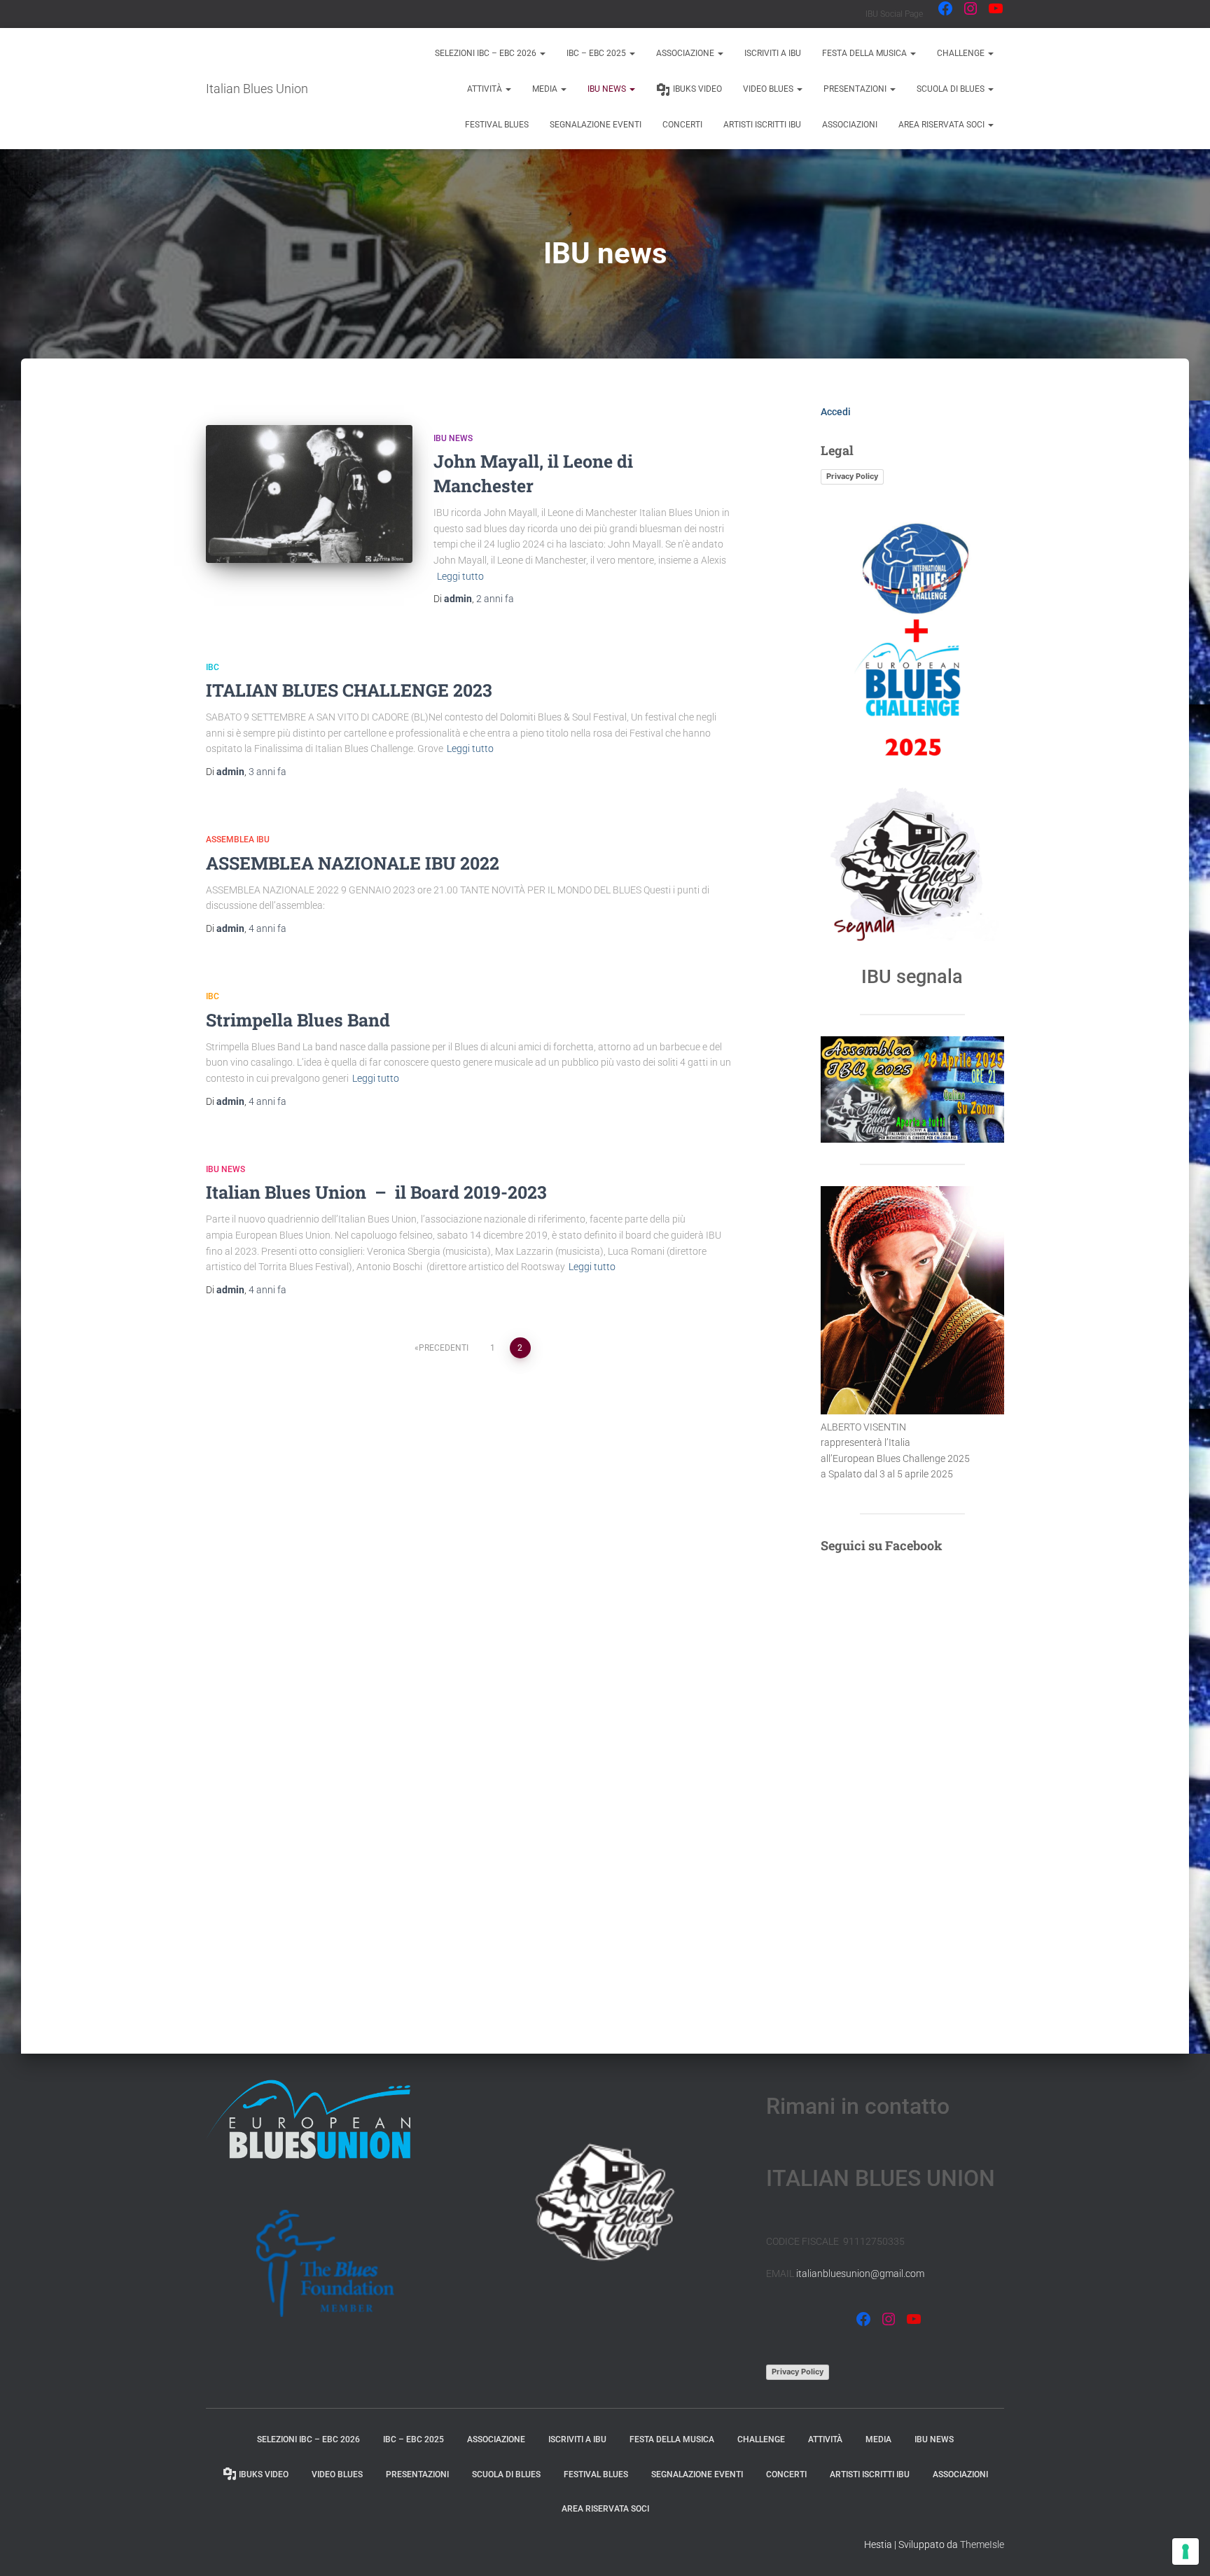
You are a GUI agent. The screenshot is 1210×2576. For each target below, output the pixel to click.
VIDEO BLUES (769, 89)
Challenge (962, 53)
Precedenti (444, 1348)
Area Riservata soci (943, 125)
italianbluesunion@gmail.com (860, 2274)
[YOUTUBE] (914, 2319)
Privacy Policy (852, 476)
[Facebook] (945, 8)
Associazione (686, 53)
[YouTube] (996, 8)
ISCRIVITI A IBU (773, 53)
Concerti (682, 125)
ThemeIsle (982, 2544)
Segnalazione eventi (596, 125)
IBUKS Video (697, 89)
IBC (213, 667)
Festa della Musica (865, 53)
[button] (542, 53)
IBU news (608, 89)
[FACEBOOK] (863, 2319)
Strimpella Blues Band (298, 1020)
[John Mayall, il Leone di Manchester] (309, 494)
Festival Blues (497, 125)
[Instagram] (971, 8)
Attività (486, 89)
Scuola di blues (952, 89)
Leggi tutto (460, 576)
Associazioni (850, 125)
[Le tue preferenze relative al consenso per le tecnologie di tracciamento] (1185, 2551)
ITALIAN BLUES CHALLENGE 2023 (349, 690)
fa (495, 599)
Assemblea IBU (238, 840)
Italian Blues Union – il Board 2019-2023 (376, 1192)
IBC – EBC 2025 (597, 53)
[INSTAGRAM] (889, 2319)
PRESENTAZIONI (856, 89)
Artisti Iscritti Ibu (762, 125)
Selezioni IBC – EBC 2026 (487, 53)
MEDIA (546, 89)
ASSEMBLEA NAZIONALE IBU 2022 (353, 863)
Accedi (836, 412)
